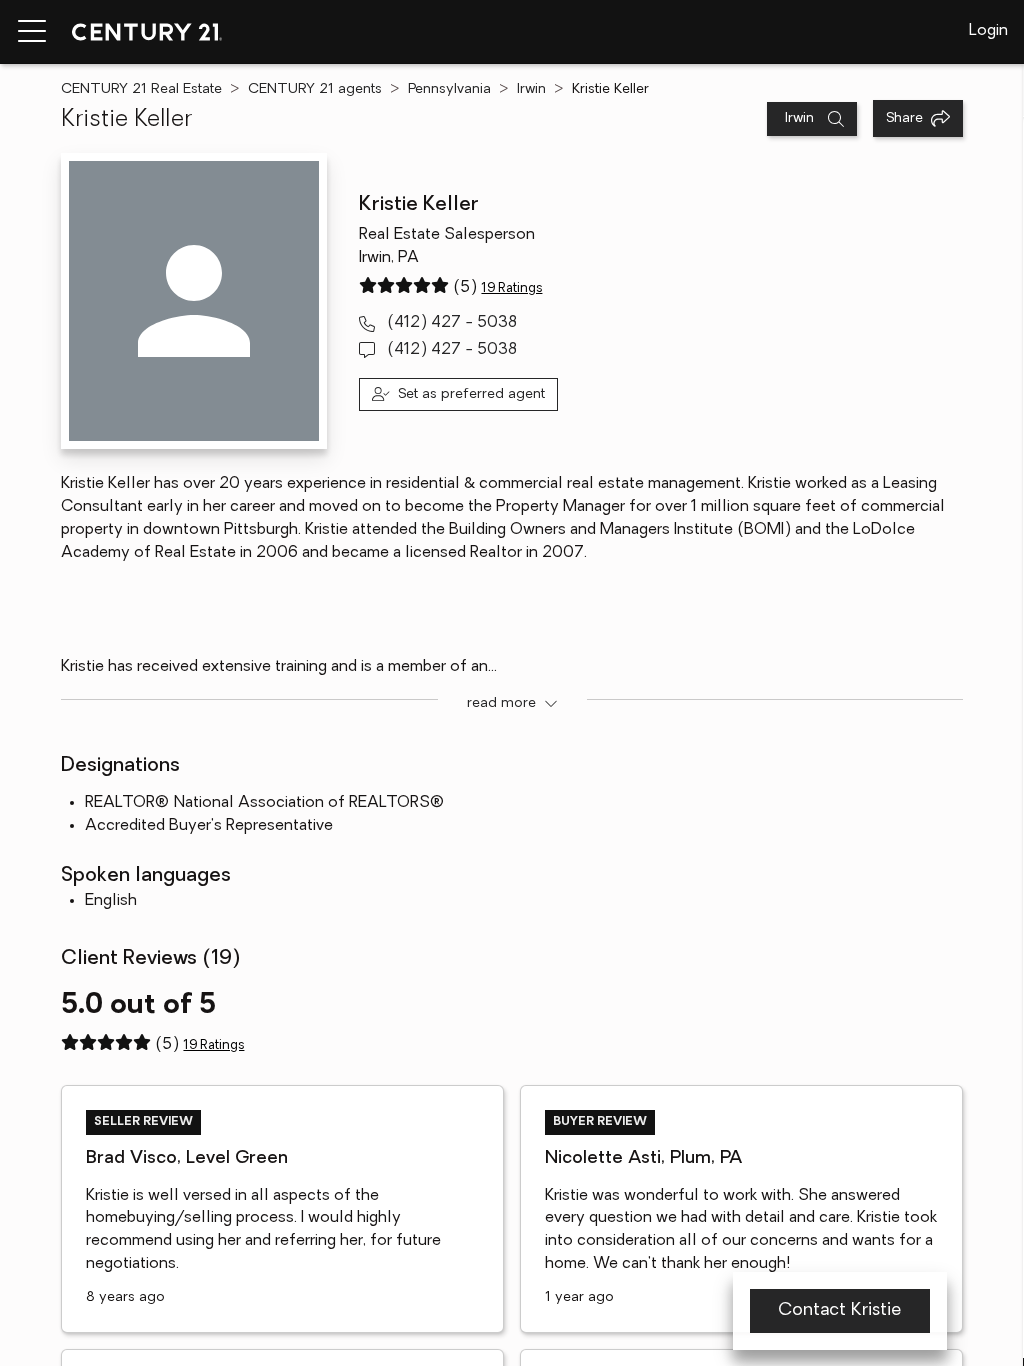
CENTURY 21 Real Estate (141, 89)
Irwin (531, 89)
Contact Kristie (839, 1311)
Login (988, 31)
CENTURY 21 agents (315, 89)
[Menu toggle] (32, 32)
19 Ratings (511, 288)
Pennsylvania (449, 89)
